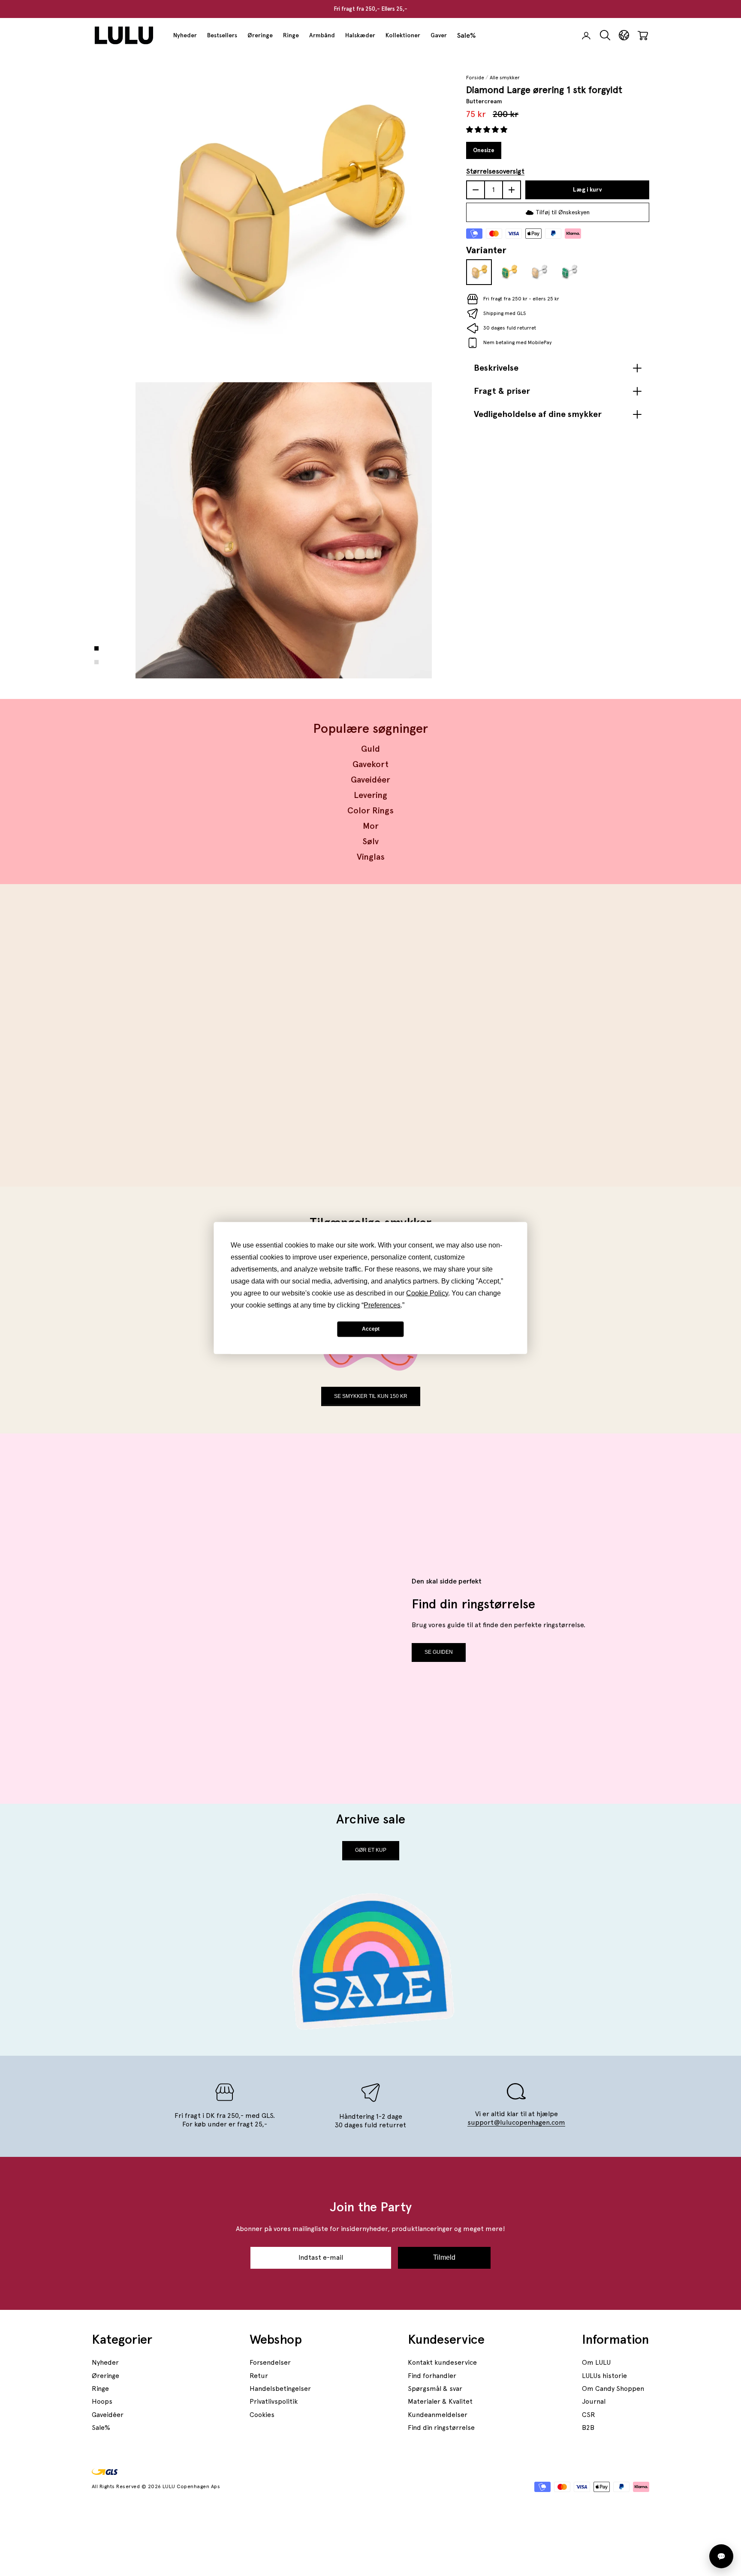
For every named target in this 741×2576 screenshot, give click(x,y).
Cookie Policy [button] (427, 1293)
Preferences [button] (382, 1305)
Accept (371, 1329)
